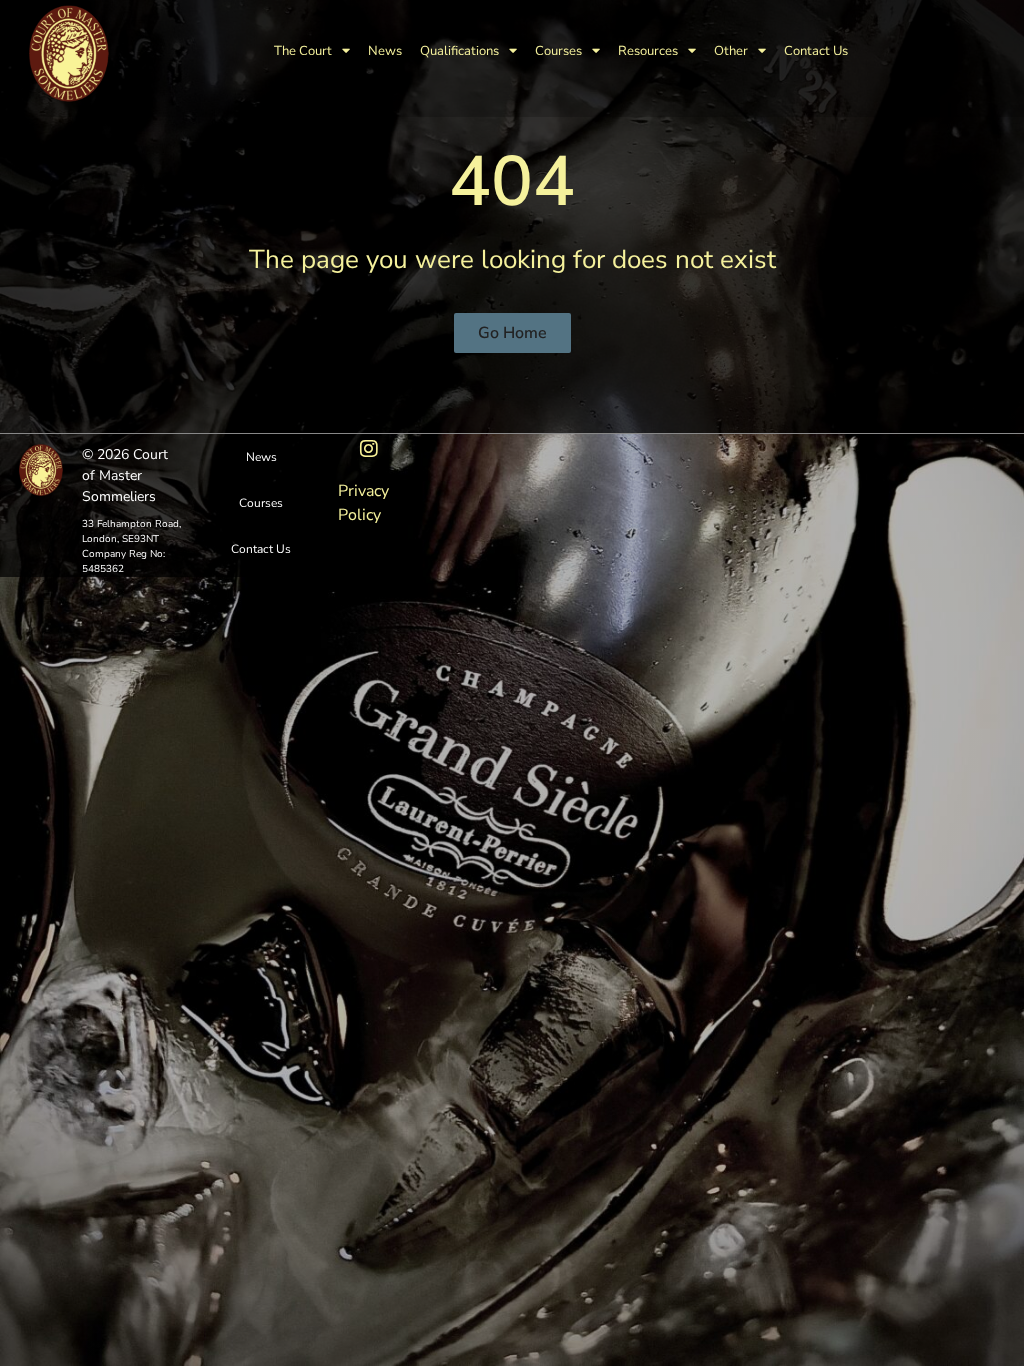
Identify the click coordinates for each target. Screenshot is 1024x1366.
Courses (558, 51)
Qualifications (459, 51)
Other (731, 51)
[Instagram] (369, 449)
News (385, 51)
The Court (303, 51)
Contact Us (816, 51)
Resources (648, 51)
